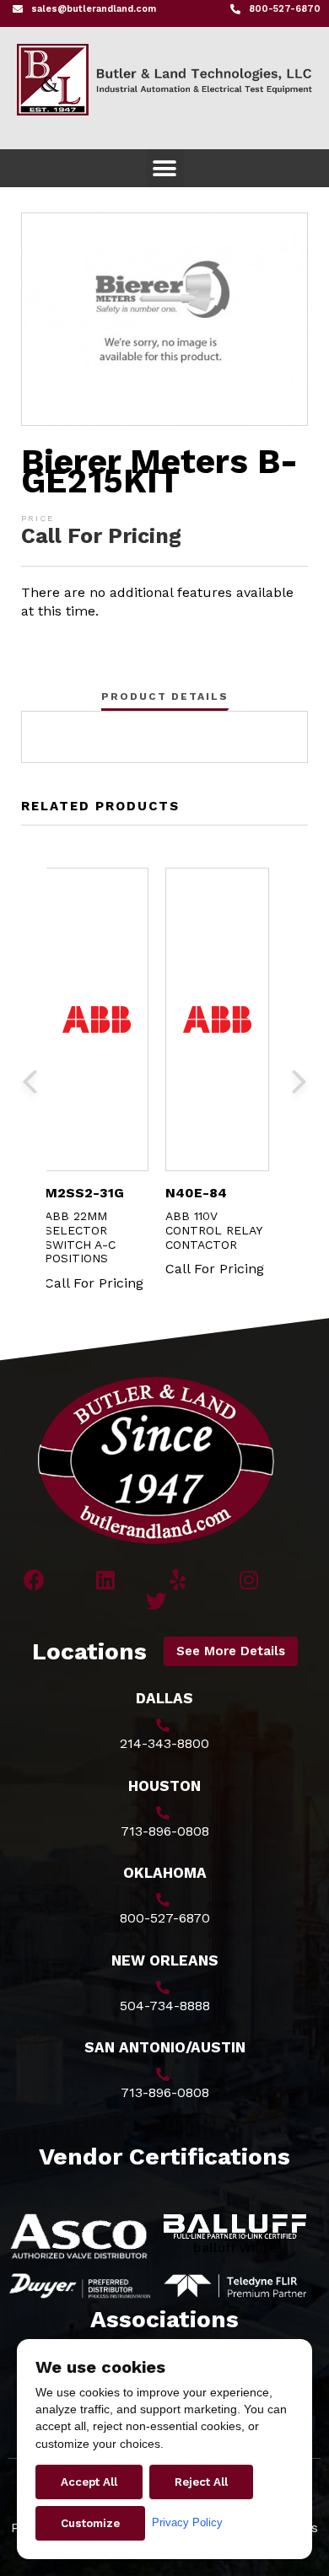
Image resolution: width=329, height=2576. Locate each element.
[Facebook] (34, 1580)
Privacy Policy (187, 2522)
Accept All (89, 2482)
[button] (165, 168)
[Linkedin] (106, 1580)
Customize (90, 2523)
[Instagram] (249, 1580)
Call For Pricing (101, 536)
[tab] (165, 696)
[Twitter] (156, 1601)
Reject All (201, 2482)
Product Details (165, 696)
